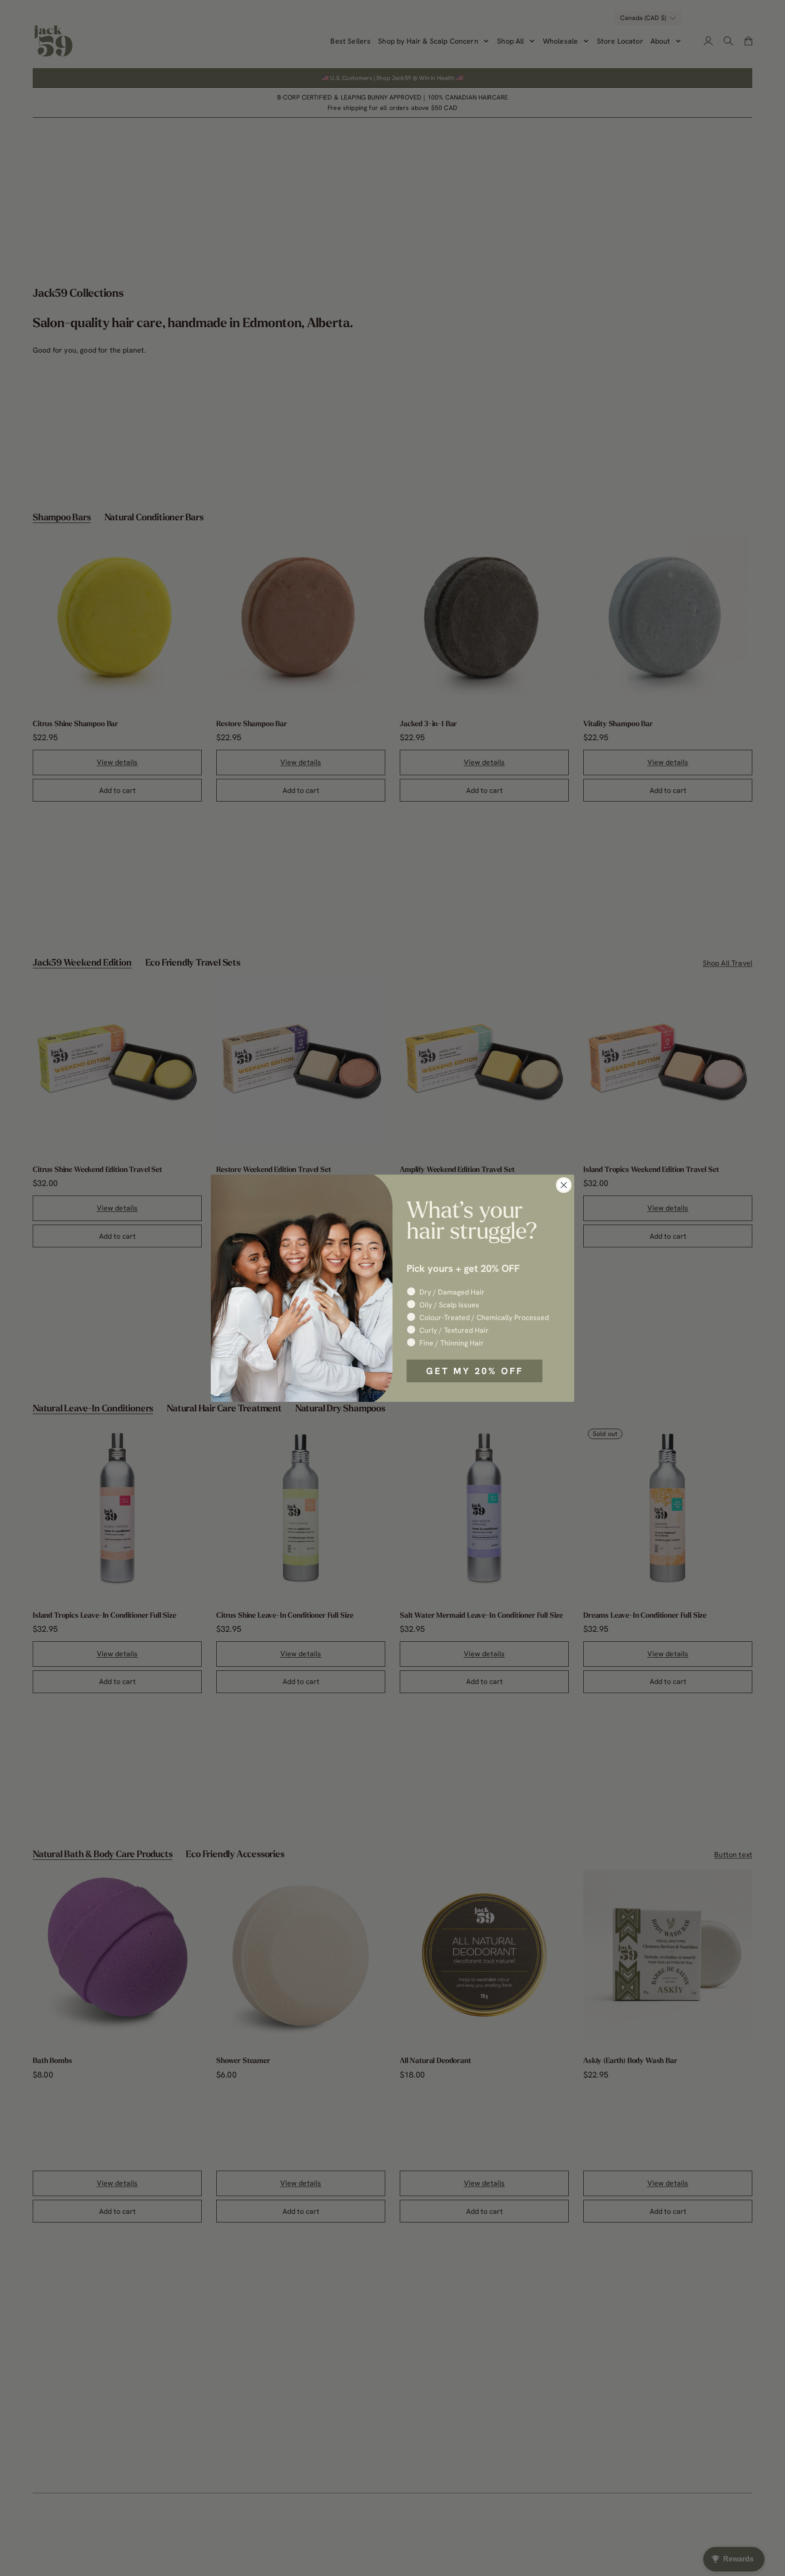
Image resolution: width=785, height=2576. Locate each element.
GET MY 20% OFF (475, 1371)
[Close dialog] (564, 1185)
